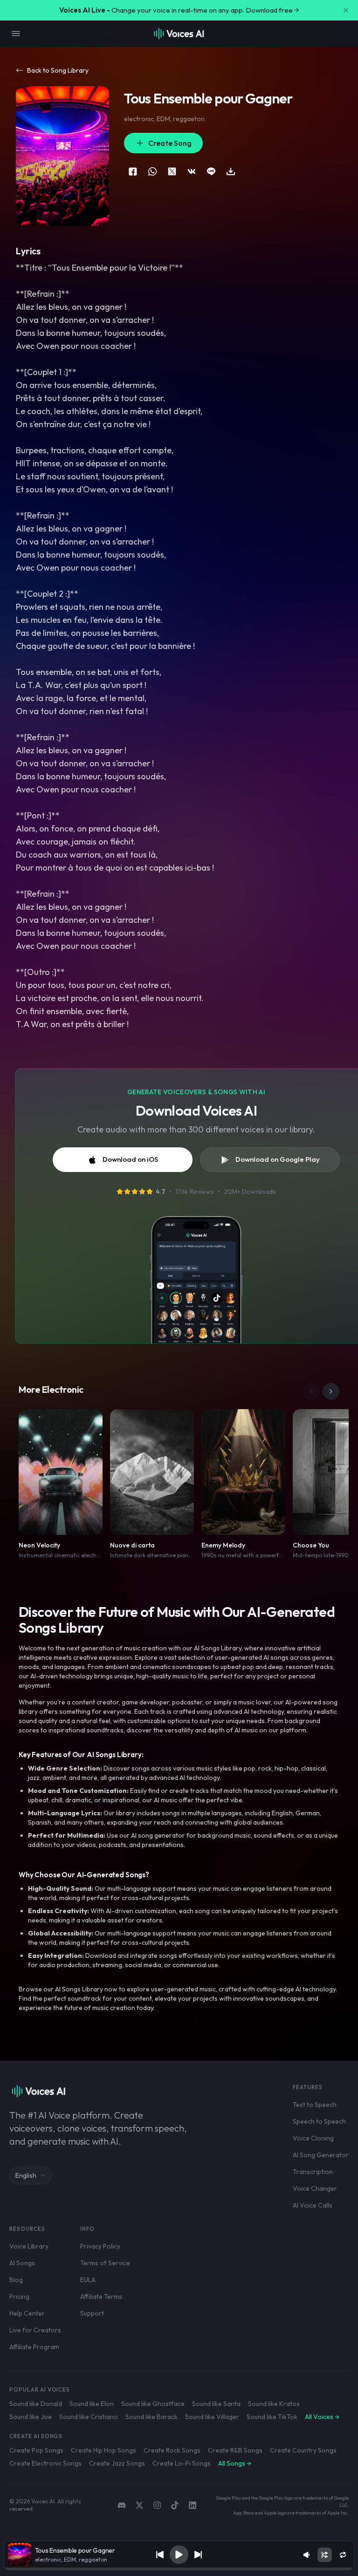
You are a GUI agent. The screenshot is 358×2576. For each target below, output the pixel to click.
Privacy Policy (100, 2246)
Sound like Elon (92, 2404)
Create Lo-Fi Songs (182, 2463)
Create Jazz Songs (117, 2463)
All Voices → (322, 2417)
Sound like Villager (212, 2417)
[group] (179, 2569)
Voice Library (29, 2246)
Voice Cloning (313, 2138)
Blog (16, 2280)
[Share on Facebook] (133, 171)
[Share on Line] (211, 171)
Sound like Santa (216, 2404)
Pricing (19, 2297)
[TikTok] (175, 2505)
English (26, 2175)
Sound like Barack (151, 2417)
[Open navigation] (16, 34)
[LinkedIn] (193, 2505)
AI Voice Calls (313, 2205)
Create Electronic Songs (45, 2463)
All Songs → (235, 2463)
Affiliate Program (34, 2347)
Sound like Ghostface (153, 2404)
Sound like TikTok (272, 2417)
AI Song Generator (321, 2155)
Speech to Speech (319, 2121)
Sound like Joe (31, 2417)
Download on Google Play (278, 1159)
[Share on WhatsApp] (152, 171)
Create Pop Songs (36, 2450)
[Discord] (122, 2505)
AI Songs (22, 2263)
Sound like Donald (36, 2404)
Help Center (27, 2313)
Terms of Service (105, 2263)
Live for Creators (35, 2330)
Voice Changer (315, 2188)
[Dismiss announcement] (346, 10)
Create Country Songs (303, 2450)
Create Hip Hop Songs (103, 2450)
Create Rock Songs (172, 2450)
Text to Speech (315, 2105)
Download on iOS (130, 1159)
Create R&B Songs (235, 2450)
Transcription (313, 2172)
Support (92, 2313)
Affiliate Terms (101, 2297)
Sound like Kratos (274, 2404)
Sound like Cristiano (89, 2417)
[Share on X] (172, 171)
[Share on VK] (192, 171)
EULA (88, 2280)
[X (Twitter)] (139, 2505)
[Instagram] (157, 2505)
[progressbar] (179, 2569)
